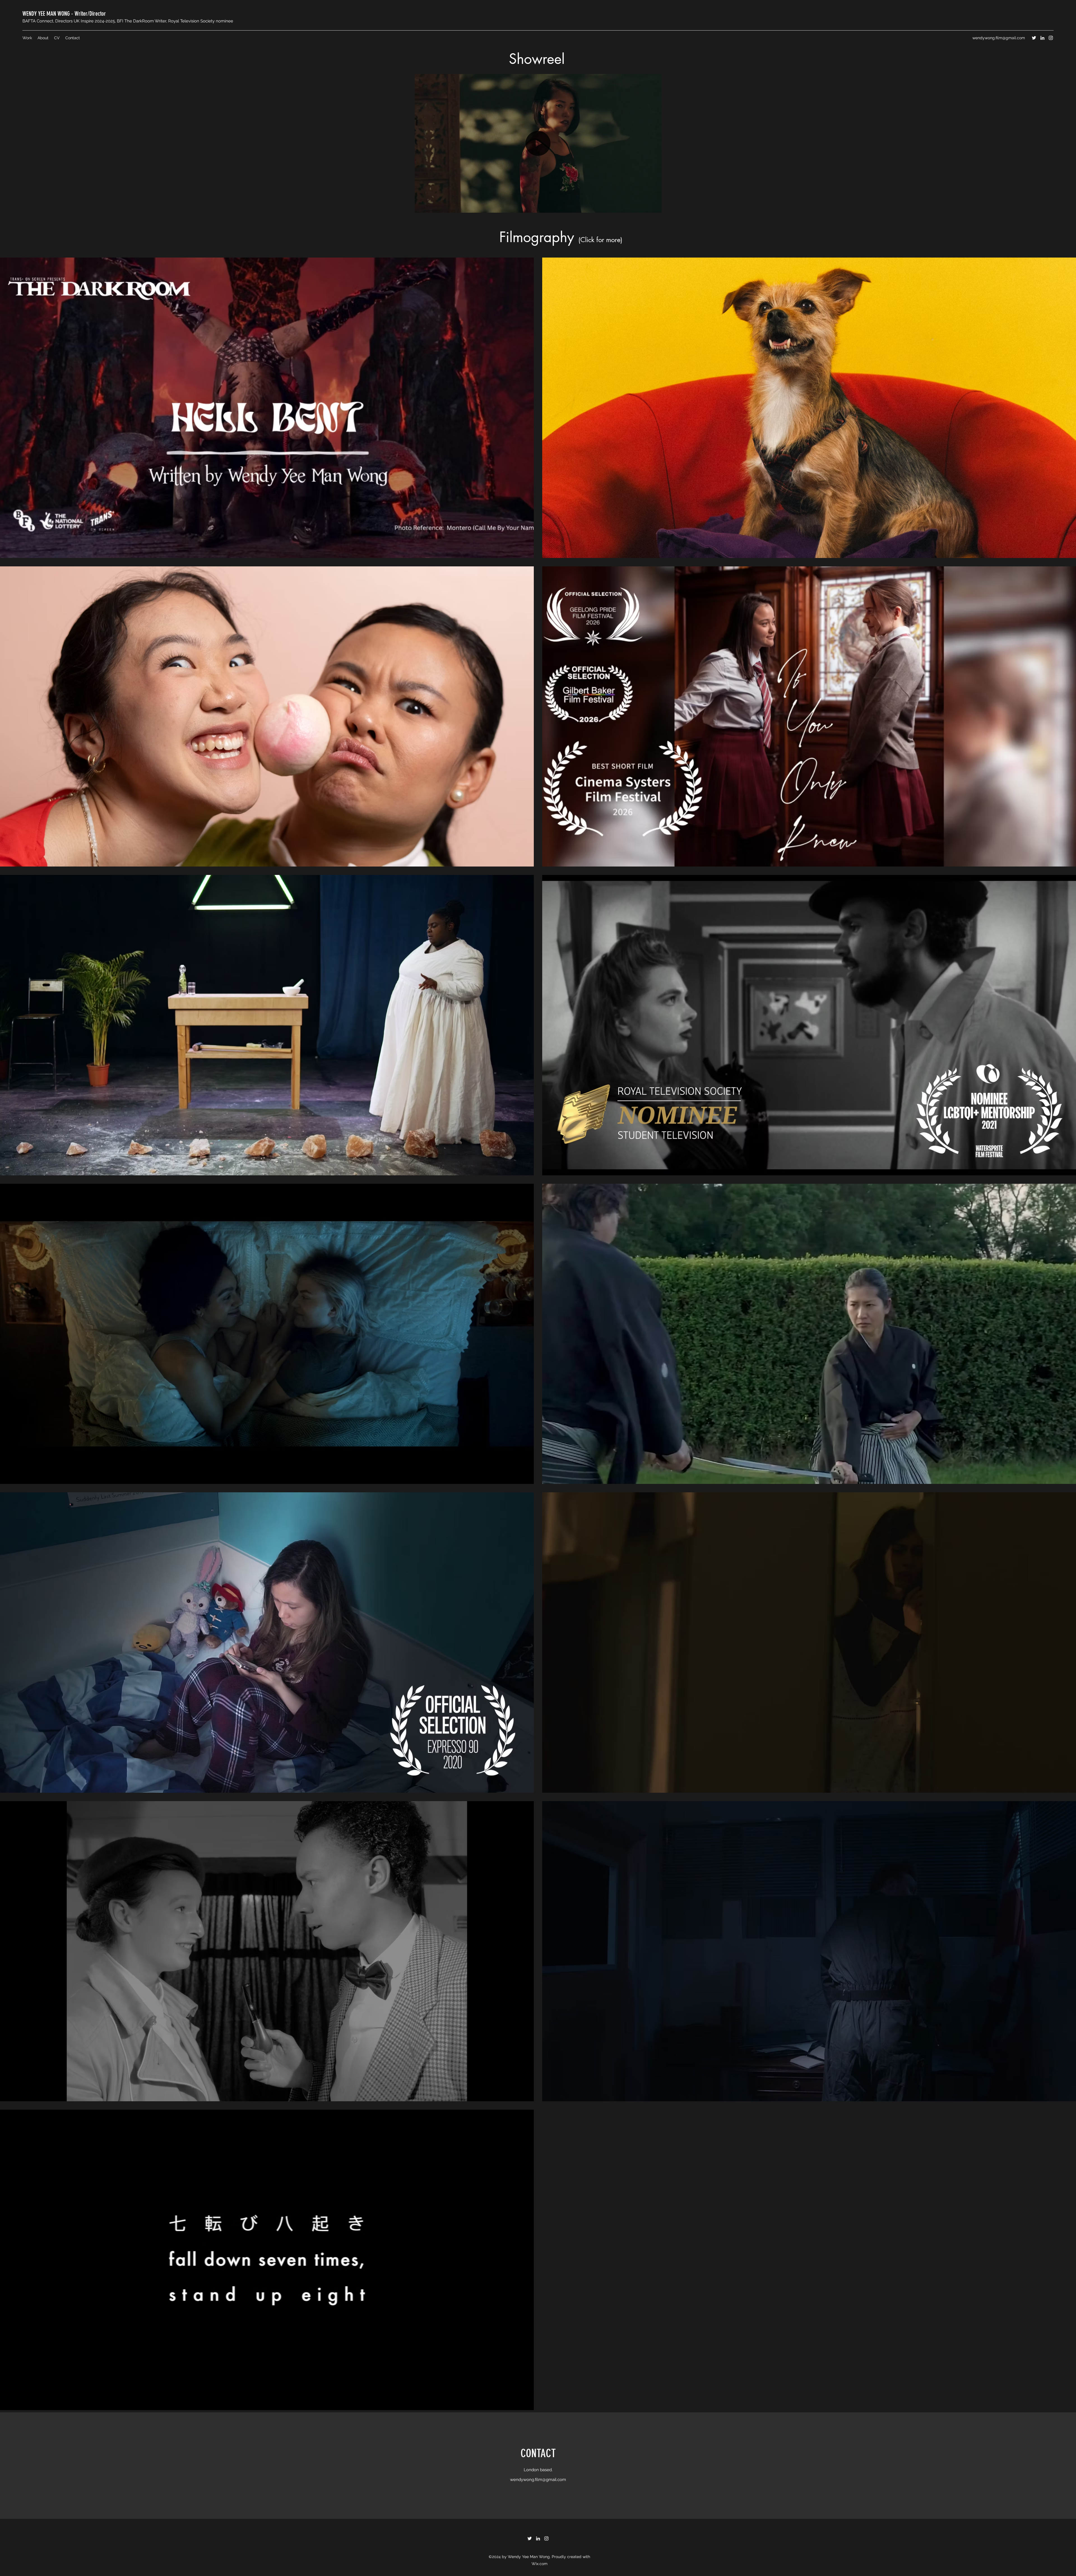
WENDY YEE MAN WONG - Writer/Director (64, 14)
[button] (654, 207)
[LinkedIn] (1042, 38)
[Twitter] (1034, 38)
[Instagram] (1051, 38)
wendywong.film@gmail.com (999, 38)
